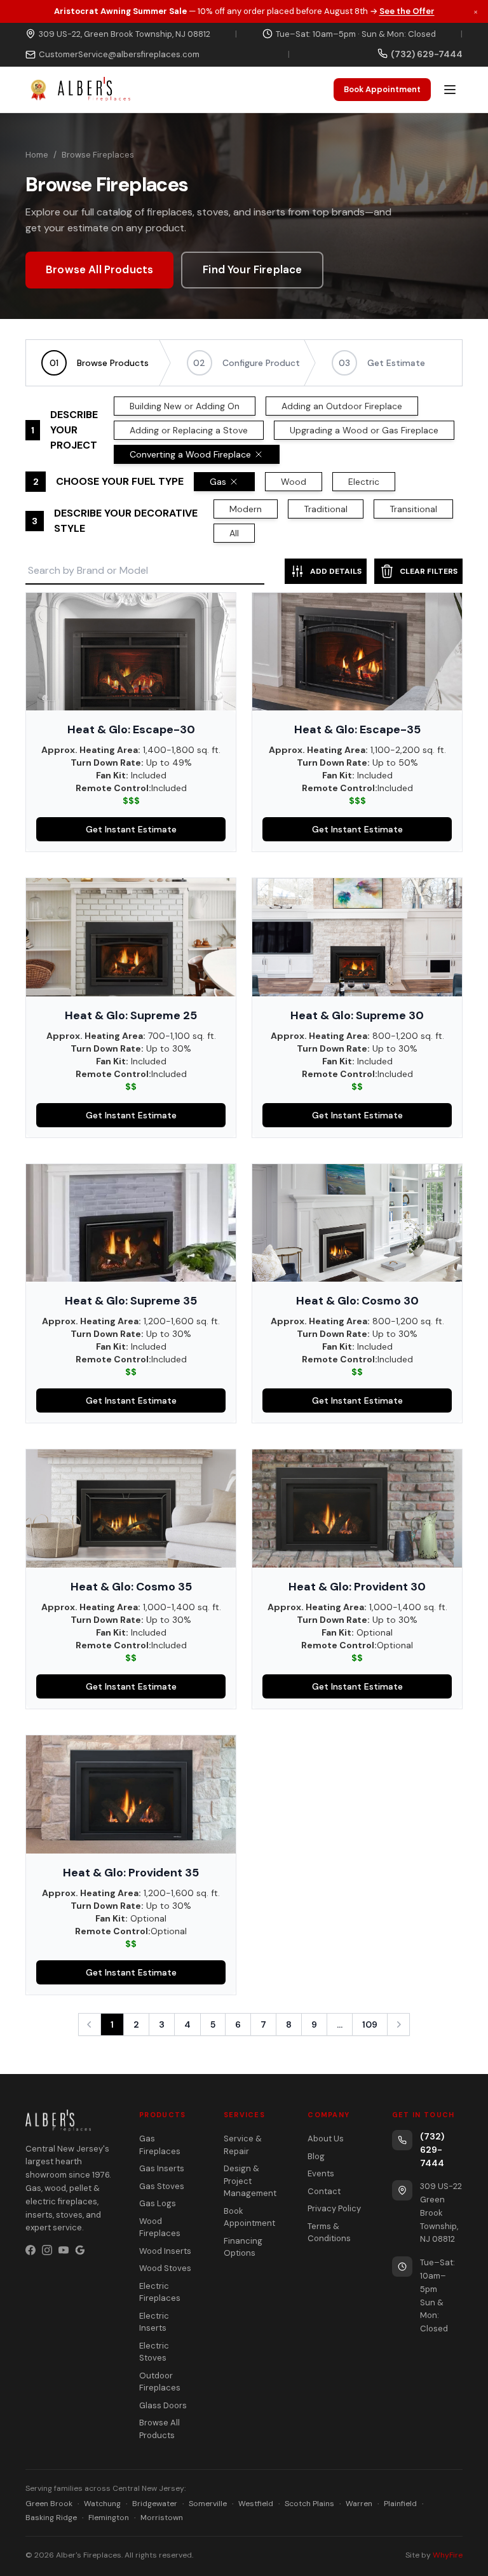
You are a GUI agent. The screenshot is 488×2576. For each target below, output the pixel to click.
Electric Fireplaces (160, 2292)
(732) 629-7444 (432, 2150)
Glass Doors (163, 2405)
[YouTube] (64, 2250)
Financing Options (243, 2247)
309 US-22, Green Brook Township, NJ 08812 (125, 34)
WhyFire (448, 2555)
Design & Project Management (250, 2181)
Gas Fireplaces (160, 2145)
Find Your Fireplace (252, 269)
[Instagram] (47, 2250)
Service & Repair (243, 2145)
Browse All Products (99, 269)
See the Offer (407, 11)
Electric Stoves (154, 2352)
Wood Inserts (165, 2251)
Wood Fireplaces (160, 2227)
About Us (326, 2139)
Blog (316, 2156)
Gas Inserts (162, 2168)
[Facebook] (30, 2250)
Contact (324, 2191)
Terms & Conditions (329, 2233)
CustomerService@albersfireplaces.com (119, 54)
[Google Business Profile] (80, 2250)
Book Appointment (382, 89)
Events (321, 2173)
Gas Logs (158, 2203)
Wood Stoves (165, 2268)
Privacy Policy (334, 2208)
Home (37, 155)
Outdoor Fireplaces (160, 2382)
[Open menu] (450, 90)
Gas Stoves (162, 2186)
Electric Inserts (154, 2322)
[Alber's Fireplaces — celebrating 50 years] (78, 90)
